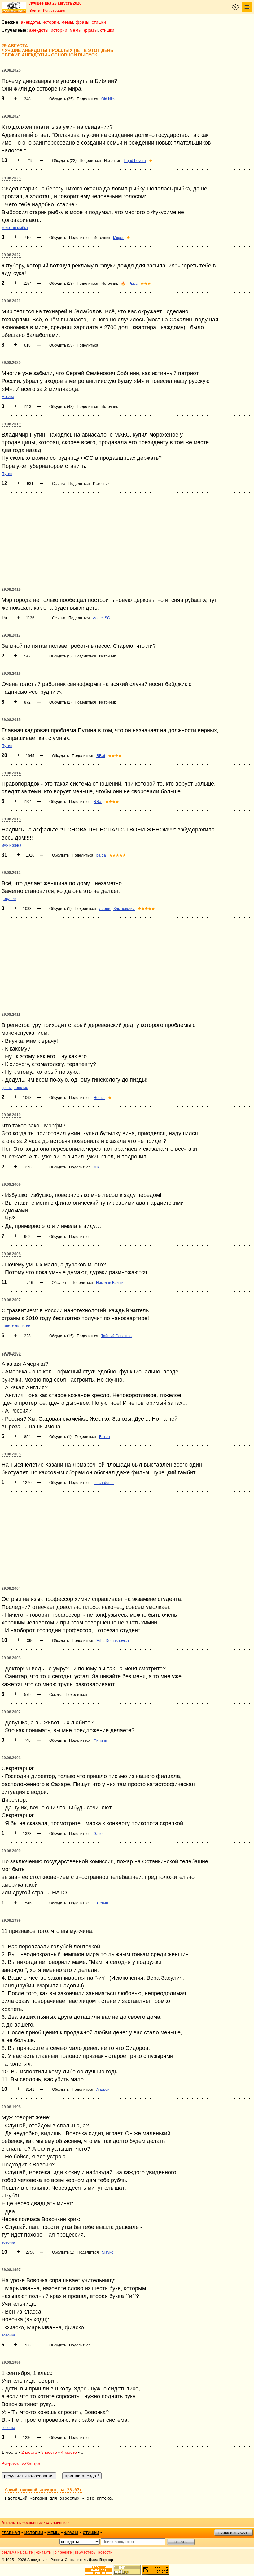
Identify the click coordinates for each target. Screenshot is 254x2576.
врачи (7, 1088)
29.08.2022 (11, 255)
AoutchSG (101, 618)
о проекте (63, 2552)
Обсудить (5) (60, 656)
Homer (99, 1098)
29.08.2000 (11, 1851)
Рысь (133, 284)
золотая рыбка (15, 228)
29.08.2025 (11, 70)
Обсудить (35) (61, 99)
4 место (69, 2452)
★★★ (146, 284)
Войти (35, 11)
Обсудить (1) (60, 909)
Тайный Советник (117, 1336)
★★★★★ (118, 855)
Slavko (108, 2252)
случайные (56, 2523)
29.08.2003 (11, 1658)
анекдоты (30, 22)
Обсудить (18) (61, 284)
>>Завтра (31, 2464)
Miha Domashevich (113, 1641)
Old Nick (108, 99)
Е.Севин (101, 1903)
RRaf (101, 756)
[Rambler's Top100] (99, 2570)
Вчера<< (10, 2464)
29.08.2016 (11, 674)
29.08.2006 (11, 1353)
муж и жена (11, 845)
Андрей (103, 2090)
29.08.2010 (11, 1115)
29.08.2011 (11, 1015)
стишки (99, 22)
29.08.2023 (11, 178)
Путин (7, 474)
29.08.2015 (11, 720)
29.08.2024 (11, 116)
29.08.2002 (11, 1712)
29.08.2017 (11, 635)
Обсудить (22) (64, 161)
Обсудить (58, 238)
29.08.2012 (11, 873)
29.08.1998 (11, 2107)
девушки (9, 899)
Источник (112, 161)
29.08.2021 (11, 301)
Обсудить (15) (61, 1336)
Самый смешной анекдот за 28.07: (43, 2490)
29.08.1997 (11, 2270)
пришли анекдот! (233, 2533)
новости (105, 2552)
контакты (44, 2552)
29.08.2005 (11, 1454)
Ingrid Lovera (135, 161)
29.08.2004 (11, 1588)
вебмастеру (85, 2552)
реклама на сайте (17, 2552)
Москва (8, 397)
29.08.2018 (11, 589)
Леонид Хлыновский (117, 909)
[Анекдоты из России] (14, 7)
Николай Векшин (111, 1283)
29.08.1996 (11, 2363)
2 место (29, 2452)
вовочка (8, 2242)
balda (101, 855)
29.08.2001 (11, 1758)
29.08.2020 (11, 363)
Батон (105, 1437)
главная (11, 2533)
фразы (82, 22)
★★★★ (115, 756)
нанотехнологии (16, 1326)
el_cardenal (104, 1483)
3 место (49, 2452)
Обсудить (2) (60, 702)
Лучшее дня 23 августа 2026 (55, 3)
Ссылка (59, 484)
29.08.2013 (11, 819)
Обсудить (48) (61, 407)
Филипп (100, 1740)
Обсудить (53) (61, 345)
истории (51, 22)
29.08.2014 (11, 773)
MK (96, 1167)
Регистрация (54, 11)
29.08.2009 (11, 1185)
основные (34, 2523)
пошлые (21, 1088)
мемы (67, 22)
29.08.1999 (11, 1920)
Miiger (118, 238)
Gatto (98, 1834)
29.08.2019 (11, 424)
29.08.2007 (11, 1300)
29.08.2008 (11, 1254)
